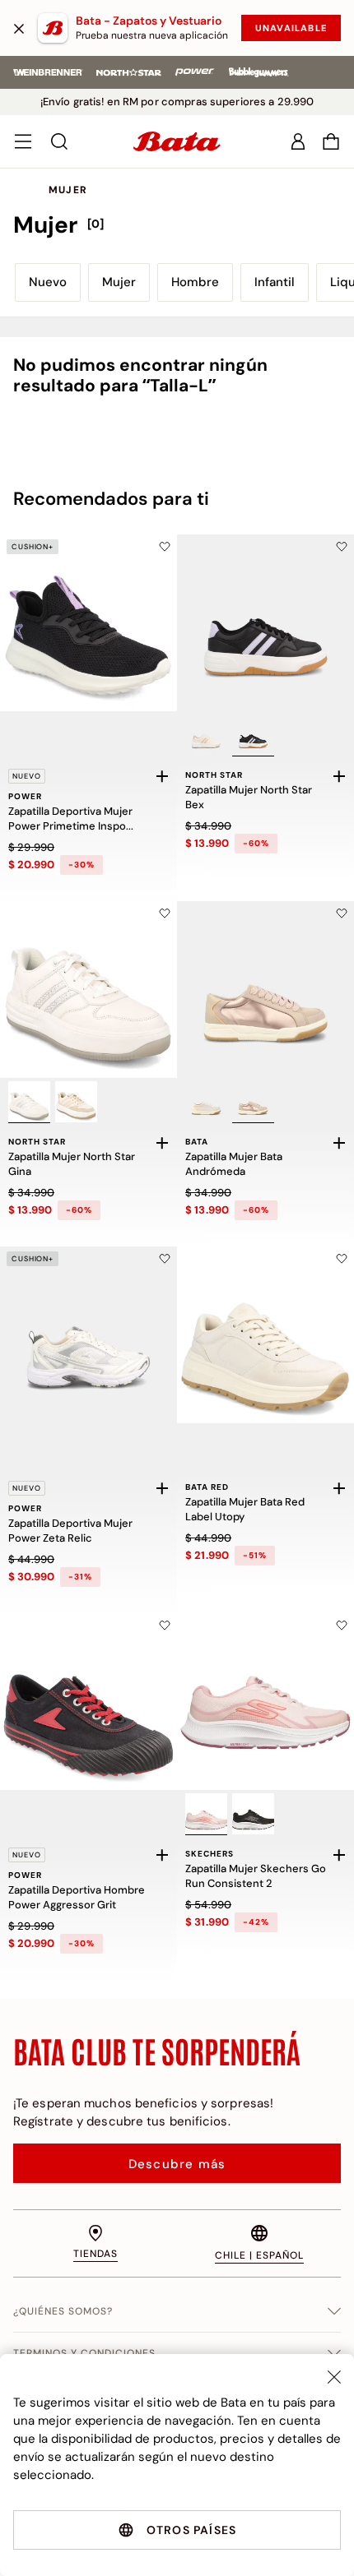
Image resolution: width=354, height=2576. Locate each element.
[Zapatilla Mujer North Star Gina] (88, 990)
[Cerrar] (19, 28)
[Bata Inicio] (177, 141)
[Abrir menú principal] (23, 141)
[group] (177, 225)
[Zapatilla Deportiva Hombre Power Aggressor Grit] (88, 1702)
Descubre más (177, 2164)
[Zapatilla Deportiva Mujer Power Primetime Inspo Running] (88, 623)
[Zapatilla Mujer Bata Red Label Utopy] (265, 1335)
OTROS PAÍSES (191, 2530)
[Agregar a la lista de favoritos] (165, 547)
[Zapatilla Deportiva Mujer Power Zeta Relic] (88, 1335)
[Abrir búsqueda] (59, 141)
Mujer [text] (68, 190)
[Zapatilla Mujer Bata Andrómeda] (265, 990)
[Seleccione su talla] (162, 776)
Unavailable (291, 28)
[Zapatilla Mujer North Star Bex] (265, 623)
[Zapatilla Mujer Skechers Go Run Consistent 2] (265, 1702)
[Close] (334, 2377)
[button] (331, 141)
